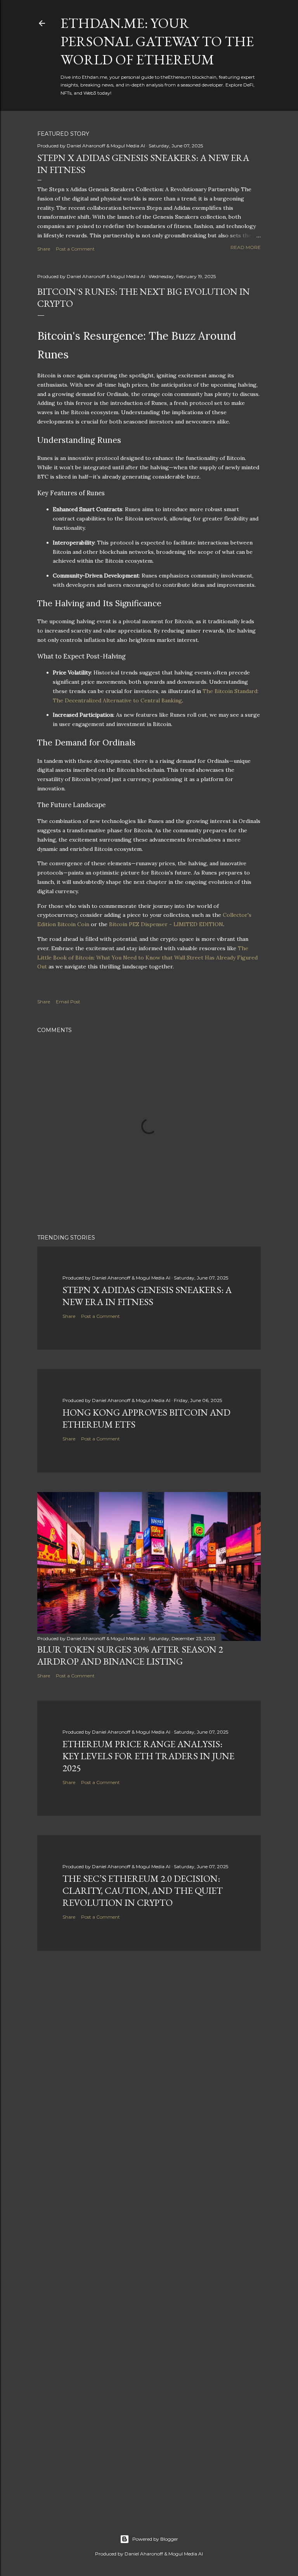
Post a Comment (75, 249)
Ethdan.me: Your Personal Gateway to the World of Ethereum (157, 41)
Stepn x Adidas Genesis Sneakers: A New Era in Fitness (147, 1296)
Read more (246, 247)
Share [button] (44, 249)
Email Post (68, 1002)
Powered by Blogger (155, 2539)
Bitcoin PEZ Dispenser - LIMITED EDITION (166, 924)
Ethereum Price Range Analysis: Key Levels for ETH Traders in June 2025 (148, 1756)
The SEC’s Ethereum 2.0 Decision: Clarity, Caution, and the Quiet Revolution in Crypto (143, 1891)
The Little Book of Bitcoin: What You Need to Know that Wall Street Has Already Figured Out (147, 958)
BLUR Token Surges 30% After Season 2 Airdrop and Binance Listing (130, 1655)
